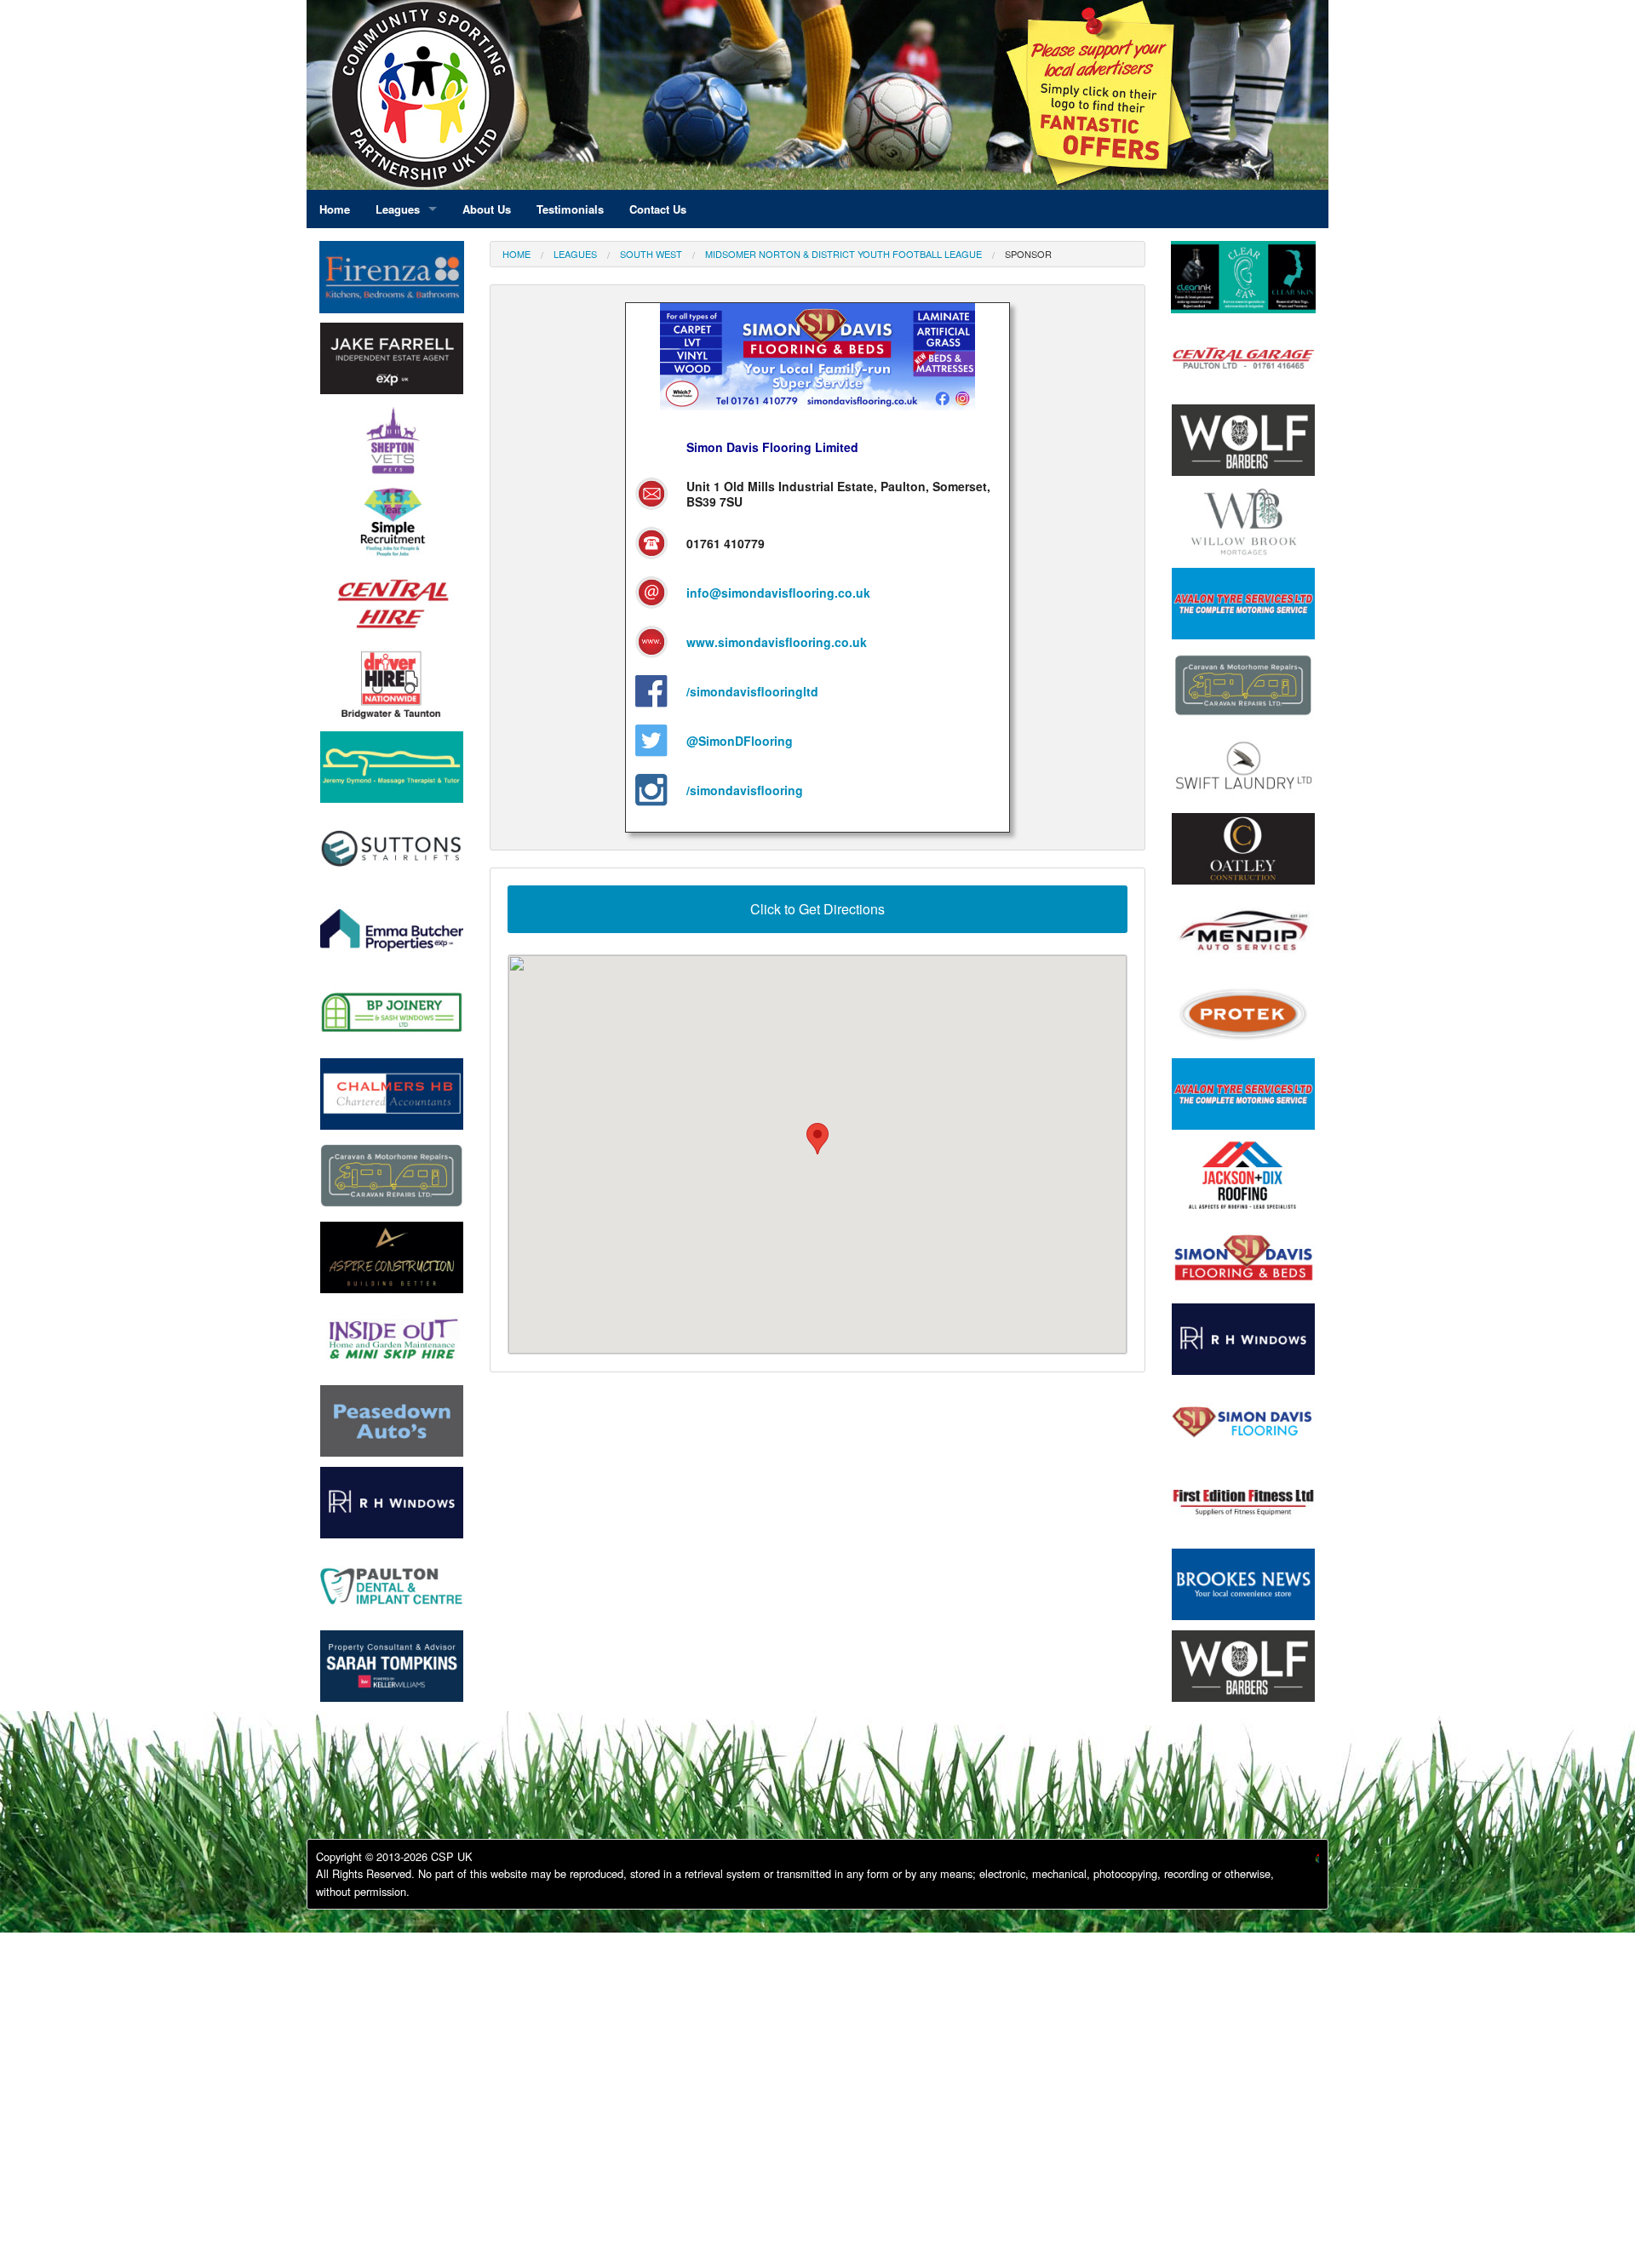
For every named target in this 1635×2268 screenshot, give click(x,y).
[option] (392, 363)
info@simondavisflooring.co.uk (778, 593)
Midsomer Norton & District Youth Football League (843, 254)
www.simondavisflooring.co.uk (777, 642)
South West (651, 254)
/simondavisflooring (745, 790)
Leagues (575, 254)
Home (516, 254)
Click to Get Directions (817, 909)
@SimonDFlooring (740, 741)
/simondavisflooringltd (752, 691)
